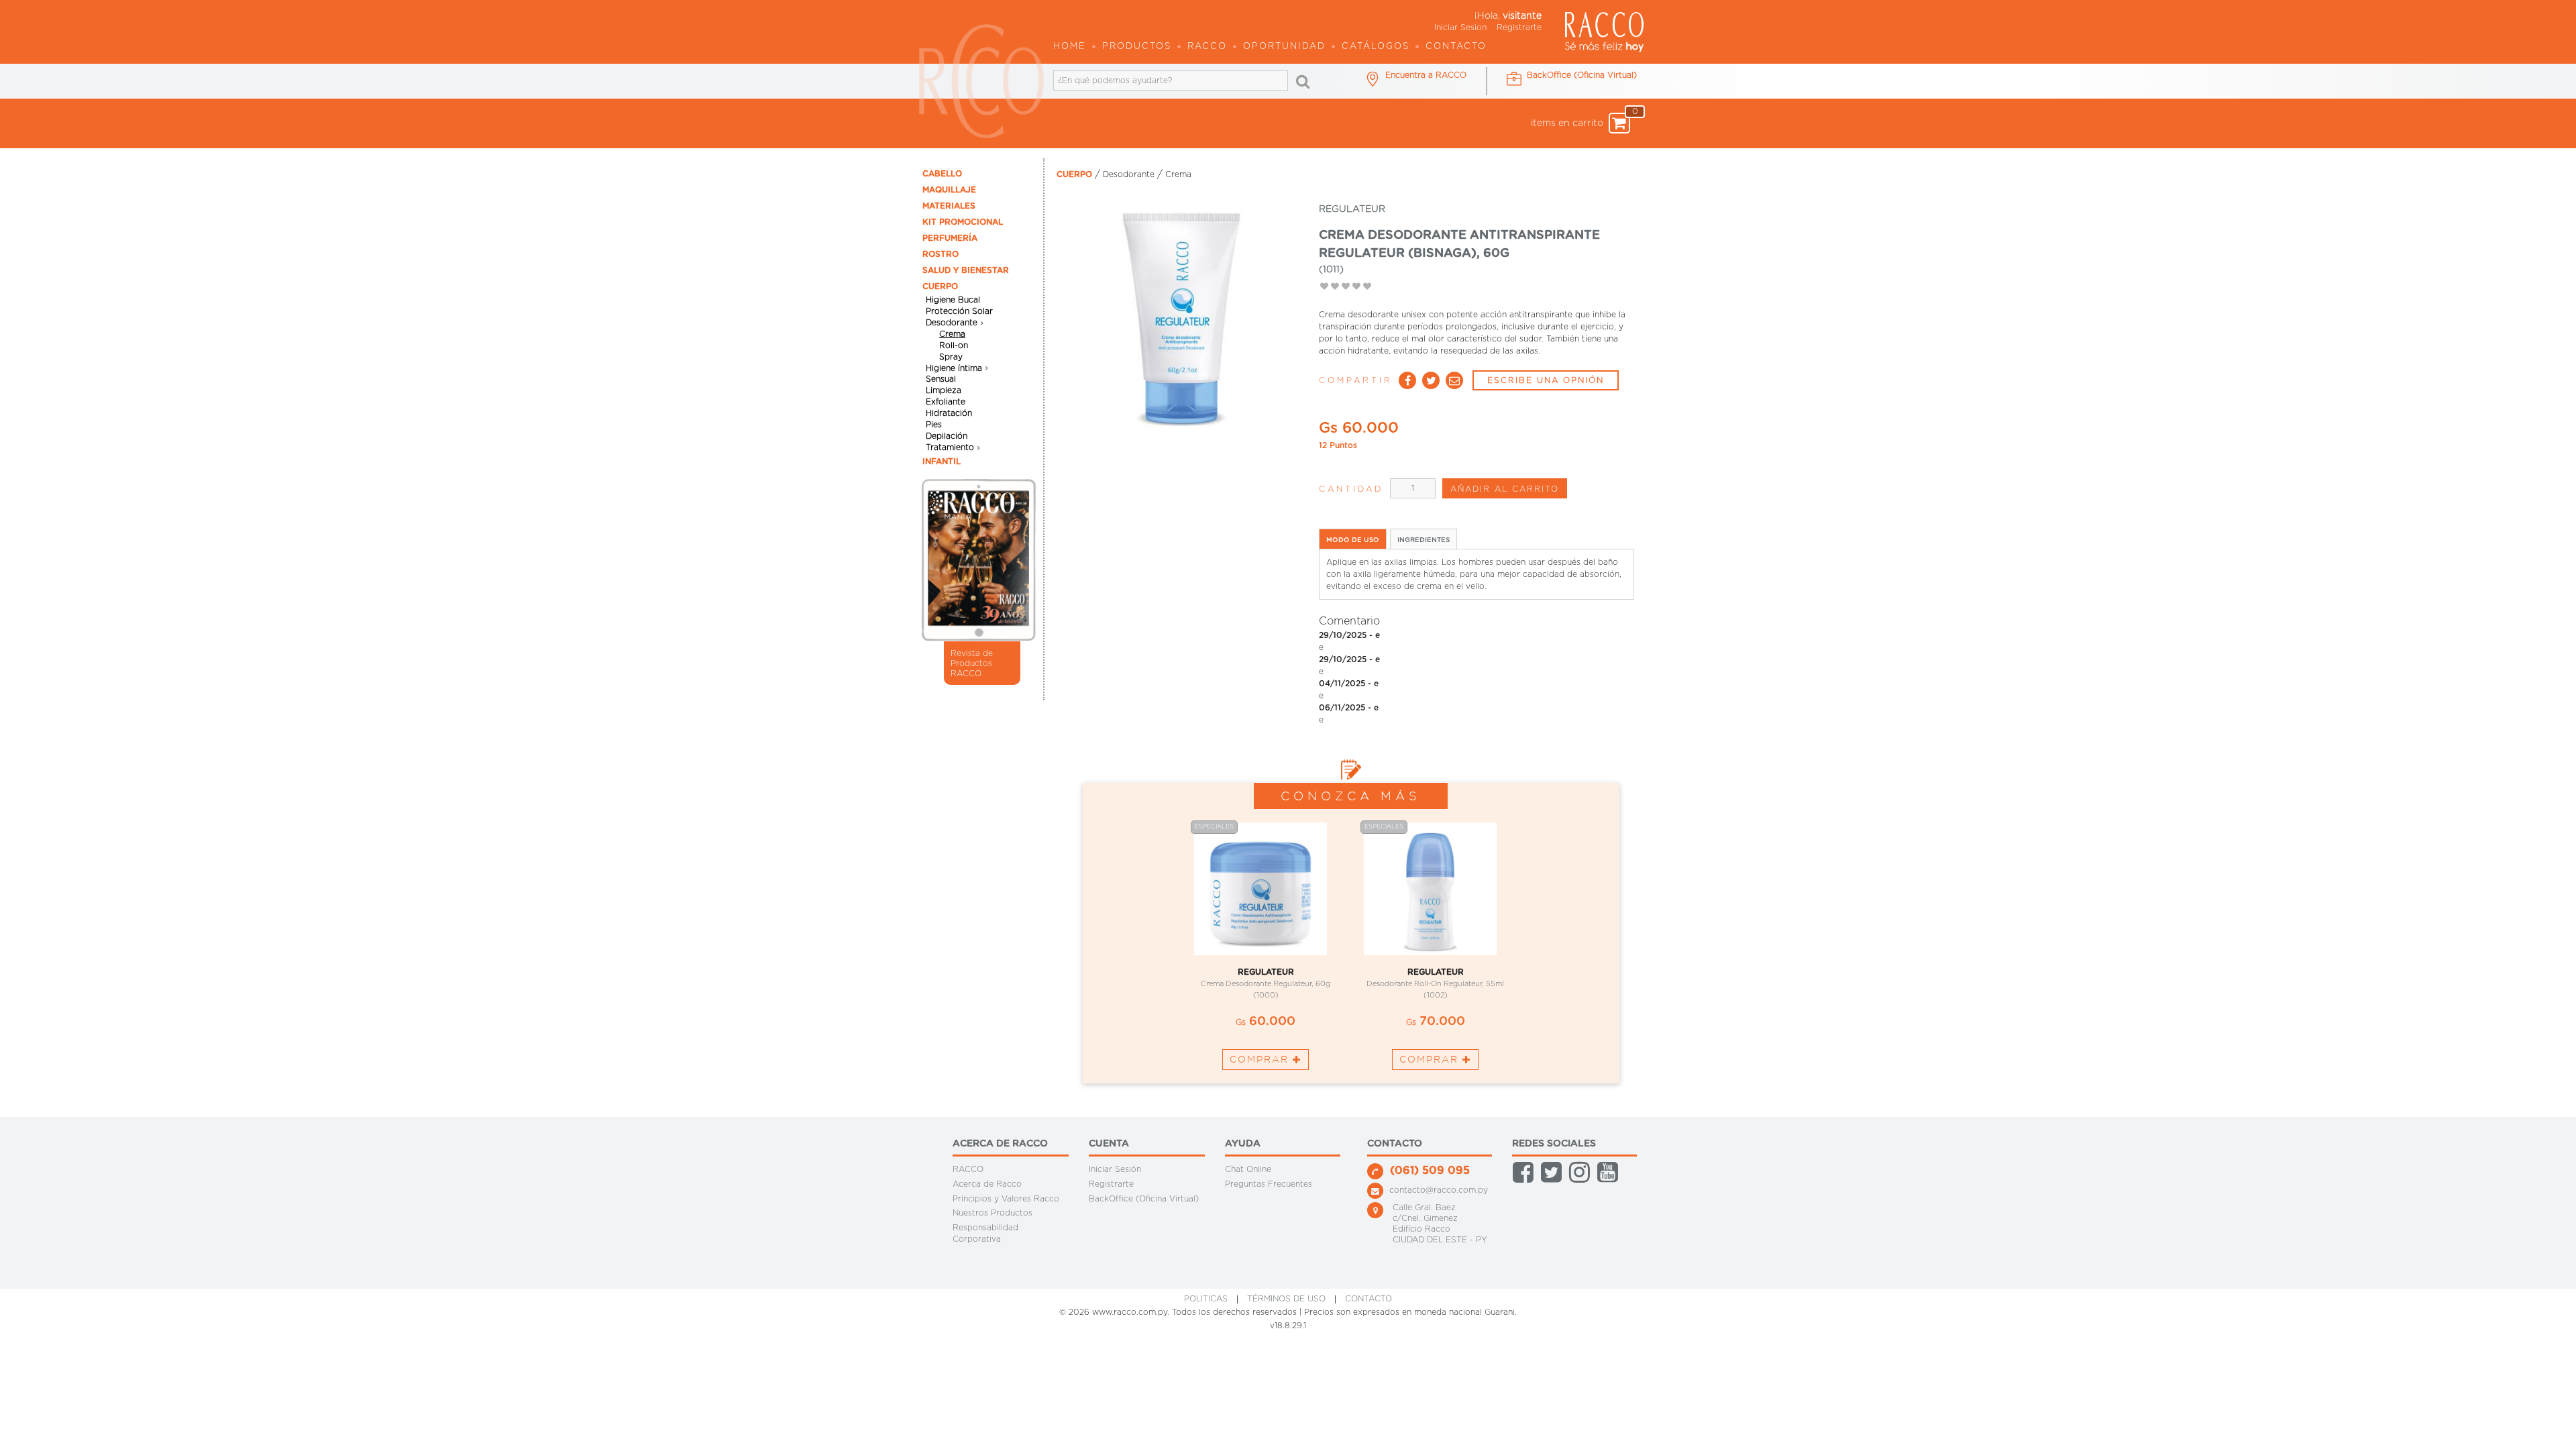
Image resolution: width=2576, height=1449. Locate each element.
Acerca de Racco (987, 1184)
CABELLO (942, 174)
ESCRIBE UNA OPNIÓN (1546, 380)
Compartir (1356, 380)
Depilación (947, 436)
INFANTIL (942, 462)
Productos (1137, 47)
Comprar (1261, 1059)
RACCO (968, 1169)
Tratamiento (950, 447)
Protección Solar (959, 311)
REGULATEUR (1266, 972)
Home (1070, 47)
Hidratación (949, 413)
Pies (934, 425)
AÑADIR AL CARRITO (1505, 489)
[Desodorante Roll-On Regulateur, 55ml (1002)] (1435, 889)
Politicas (1206, 1299)
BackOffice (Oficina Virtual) (1144, 1198)
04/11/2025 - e (1349, 684)
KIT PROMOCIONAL (963, 222)
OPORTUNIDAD (1284, 47)
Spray (951, 357)
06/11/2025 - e (1349, 708)
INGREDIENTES (1424, 540)
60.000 (1266, 1022)
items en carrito (1580, 120)
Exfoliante (946, 402)
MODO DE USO (1353, 540)
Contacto (1456, 47)
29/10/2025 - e (1349, 635)
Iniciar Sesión (1115, 1169)
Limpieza (944, 390)
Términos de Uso (1286, 1299)
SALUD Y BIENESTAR (966, 270)
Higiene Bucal (953, 300)
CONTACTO (1368, 1299)
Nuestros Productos (992, 1213)
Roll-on (954, 345)
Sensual (941, 379)
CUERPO (940, 286)
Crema (952, 334)
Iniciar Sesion (1460, 28)
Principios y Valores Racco (1006, 1198)
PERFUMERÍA (950, 238)
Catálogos (1376, 47)
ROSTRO (941, 254)
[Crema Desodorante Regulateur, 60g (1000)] (1266, 889)
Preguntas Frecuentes (1269, 1184)
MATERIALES (949, 206)
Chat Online (1248, 1169)
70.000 (1436, 1022)
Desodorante (952, 323)
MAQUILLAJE (949, 190)
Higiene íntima (954, 368)
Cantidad (1351, 489)
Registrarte (1519, 28)
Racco (1207, 47)
